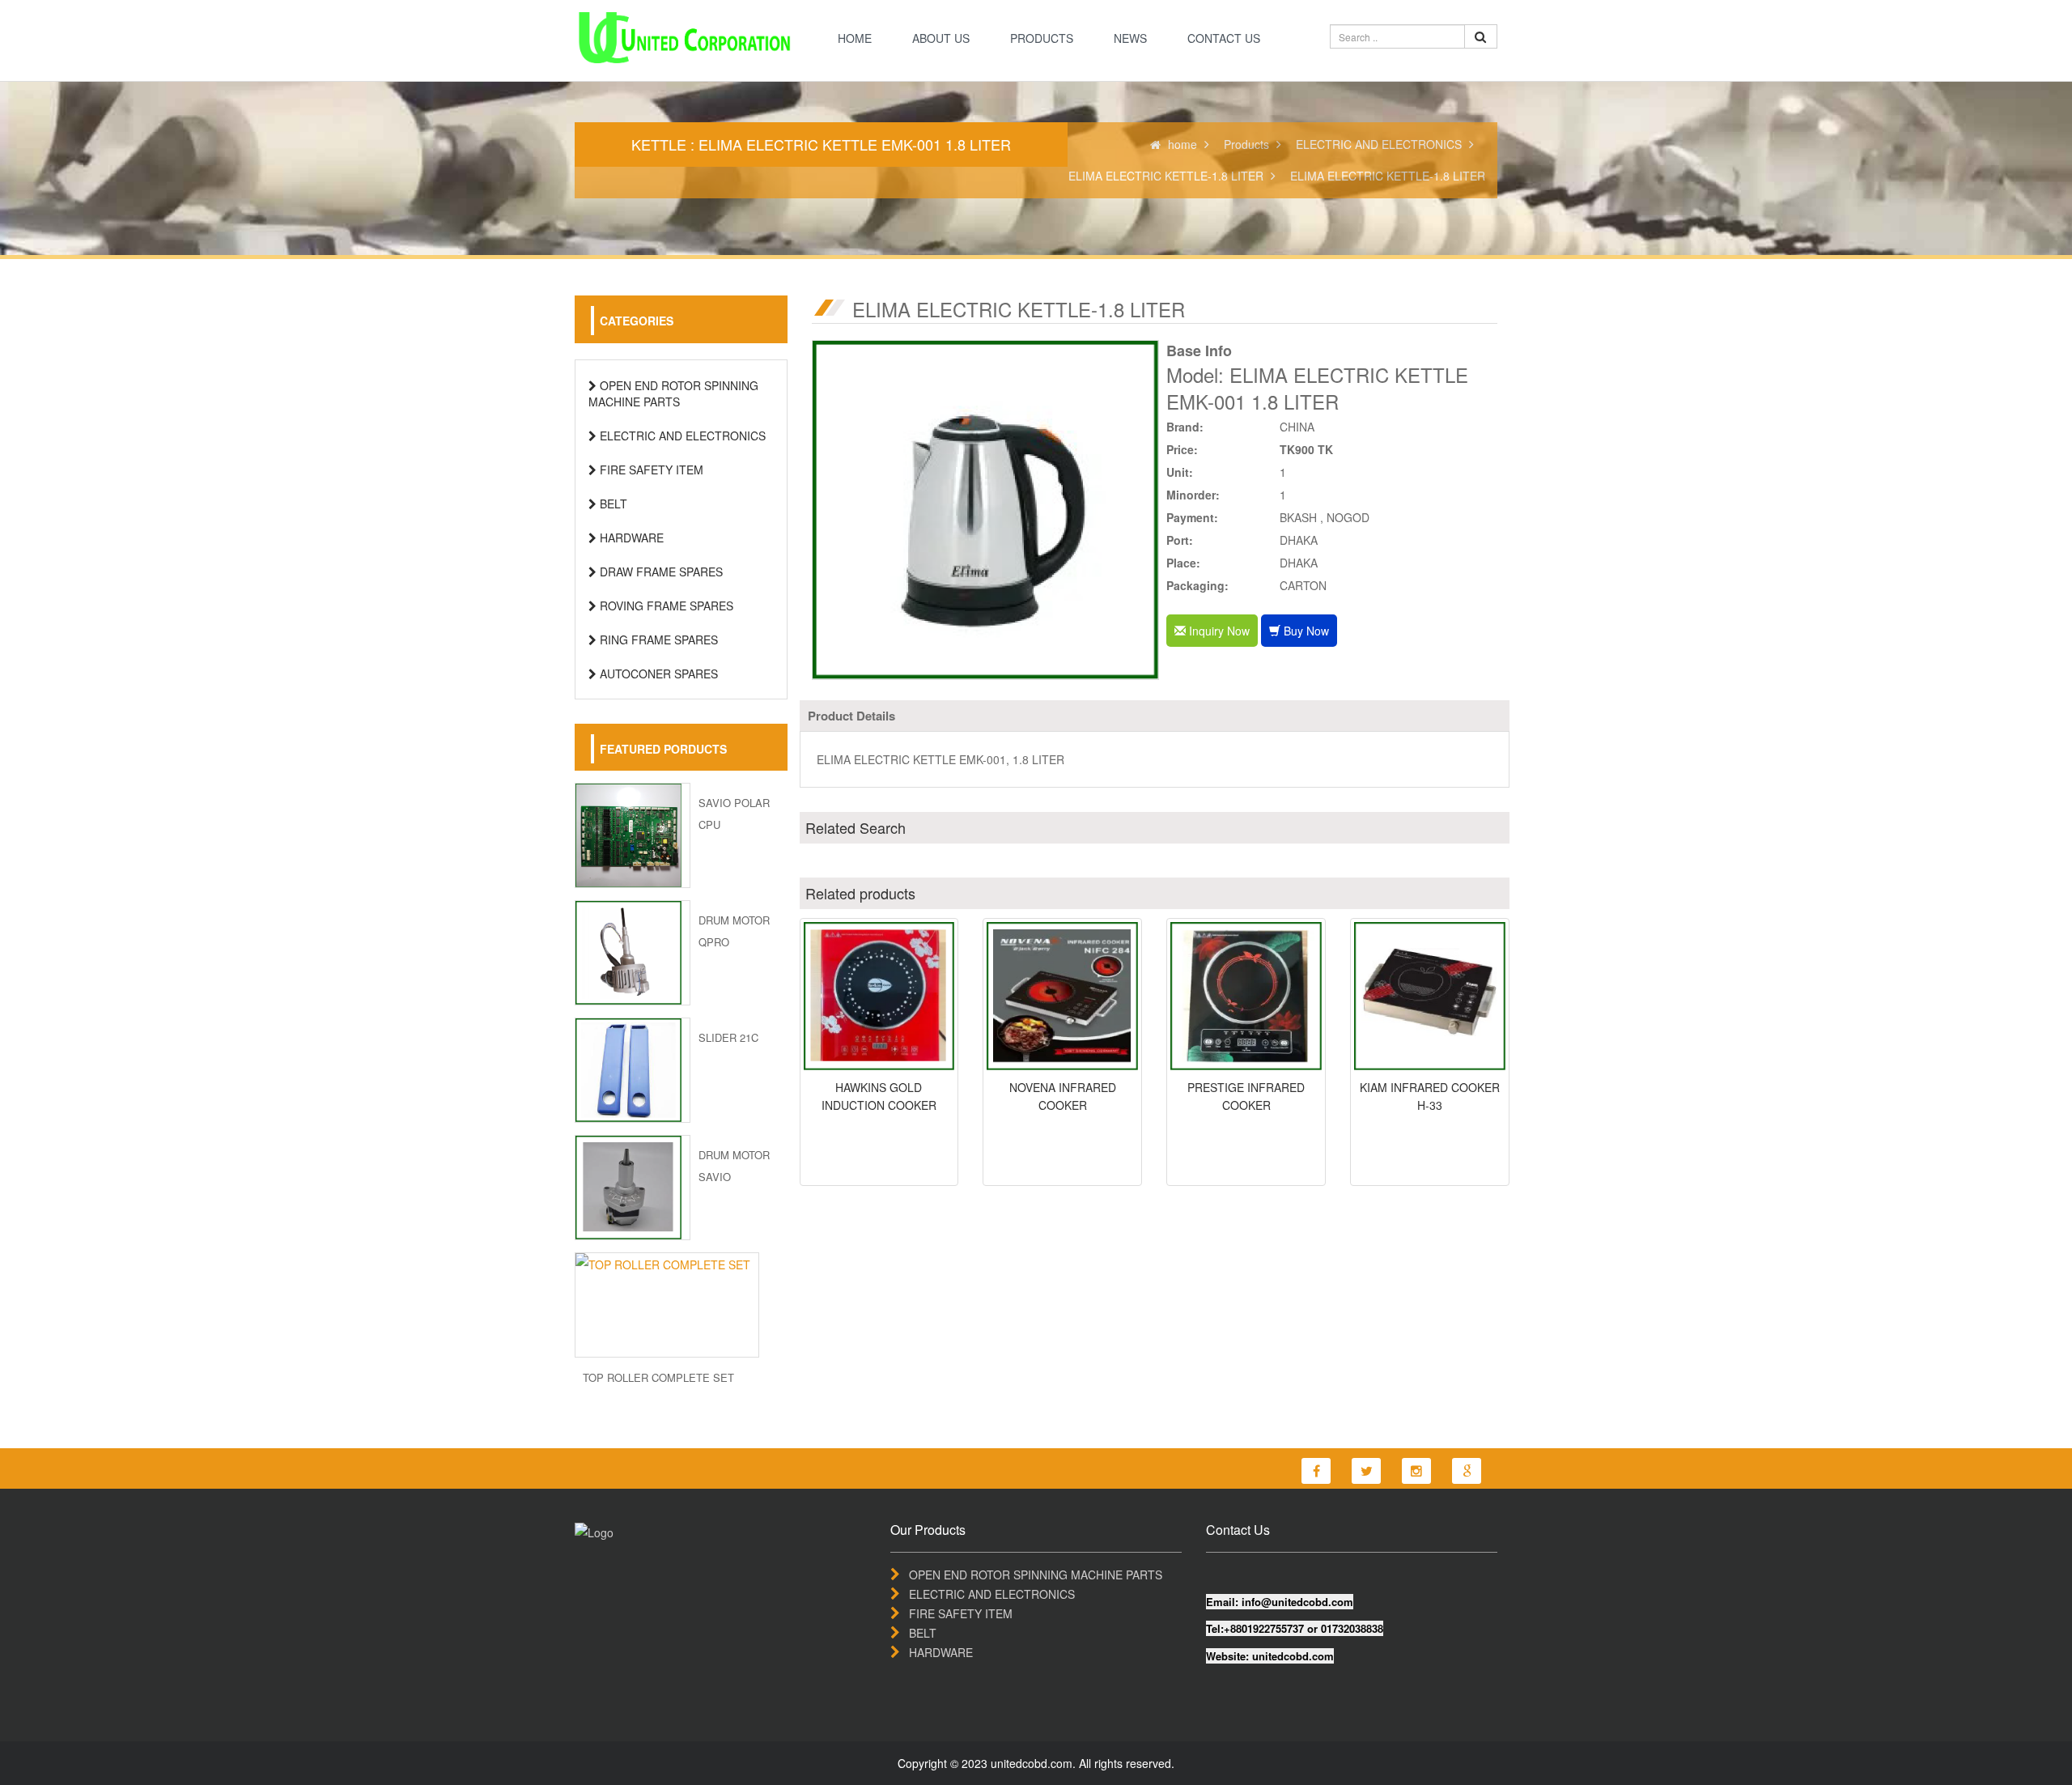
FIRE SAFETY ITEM (650, 470)
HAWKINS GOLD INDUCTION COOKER (879, 1096)
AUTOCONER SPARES (657, 674)
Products (1042, 38)
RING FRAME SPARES (657, 640)
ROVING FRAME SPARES (665, 606)
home (855, 38)
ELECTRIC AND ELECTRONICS (1379, 144)
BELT (612, 504)
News (1130, 38)
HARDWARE (630, 538)
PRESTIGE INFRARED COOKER (1246, 1096)
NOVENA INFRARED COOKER (1063, 1096)
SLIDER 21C (728, 1037)
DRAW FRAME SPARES (660, 572)
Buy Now (1305, 631)
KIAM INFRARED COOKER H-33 (1430, 1096)
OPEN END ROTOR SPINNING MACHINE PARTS (673, 393)
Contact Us (1224, 38)
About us (941, 38)
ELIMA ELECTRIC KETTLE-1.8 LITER (1166, 176)
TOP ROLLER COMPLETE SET (658, 1377)
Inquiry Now (1218, 631)
